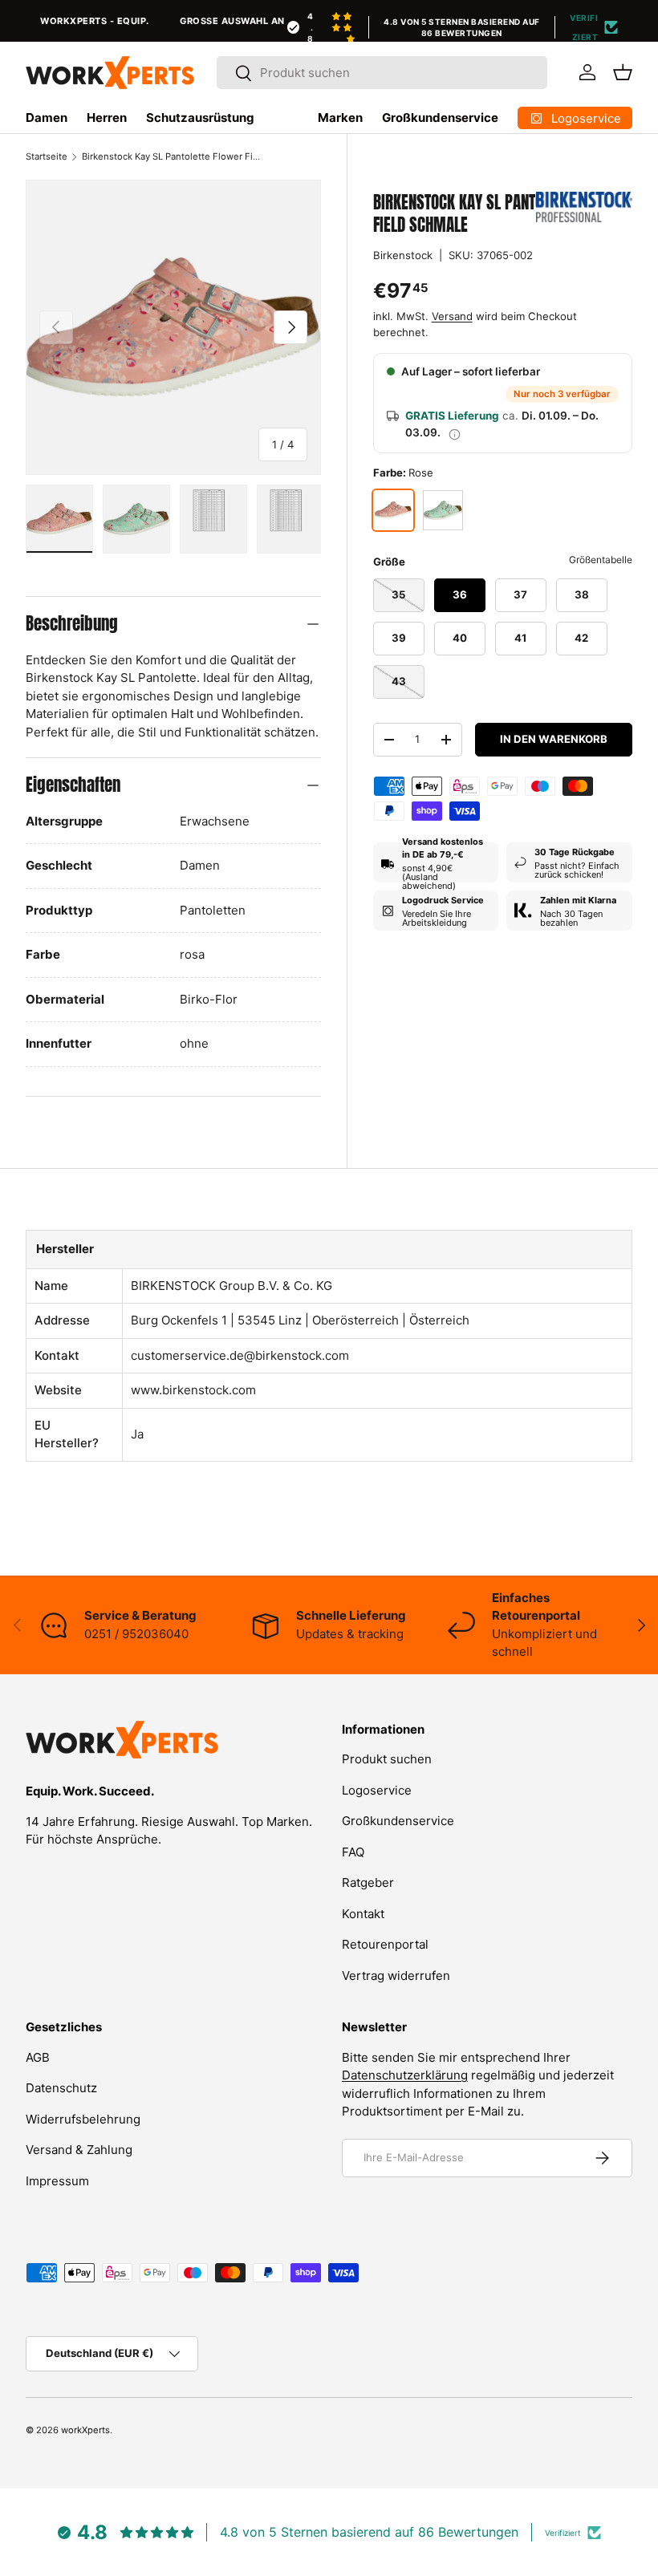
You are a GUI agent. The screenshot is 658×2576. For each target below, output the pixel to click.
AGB (38, 2057)
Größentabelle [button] (601, 560)
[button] (623, 72)
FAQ (353, 1852)
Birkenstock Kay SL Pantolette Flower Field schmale (172, 156)
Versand (452, 316)
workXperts (85, 2430)
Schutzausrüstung (200, 118)
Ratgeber (368, 1882)
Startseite (47, 156)
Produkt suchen (387, 1759)
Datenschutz (61, 2088)
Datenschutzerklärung (405, 2075)
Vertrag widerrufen (396, 1976)
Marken (340, 118)
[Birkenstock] (584, 207)
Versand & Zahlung (79, 2150)
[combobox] (382, 73)
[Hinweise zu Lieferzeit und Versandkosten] (455, 433)
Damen (47, 118)
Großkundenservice (440, 118)
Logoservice (377, 1790)
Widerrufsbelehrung (83, 2119)
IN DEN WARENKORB (554, 739)
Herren (107, 118)
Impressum (57, 2181)
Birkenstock (403, 255)
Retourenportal (385, 1944)
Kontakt (363, 1914)
